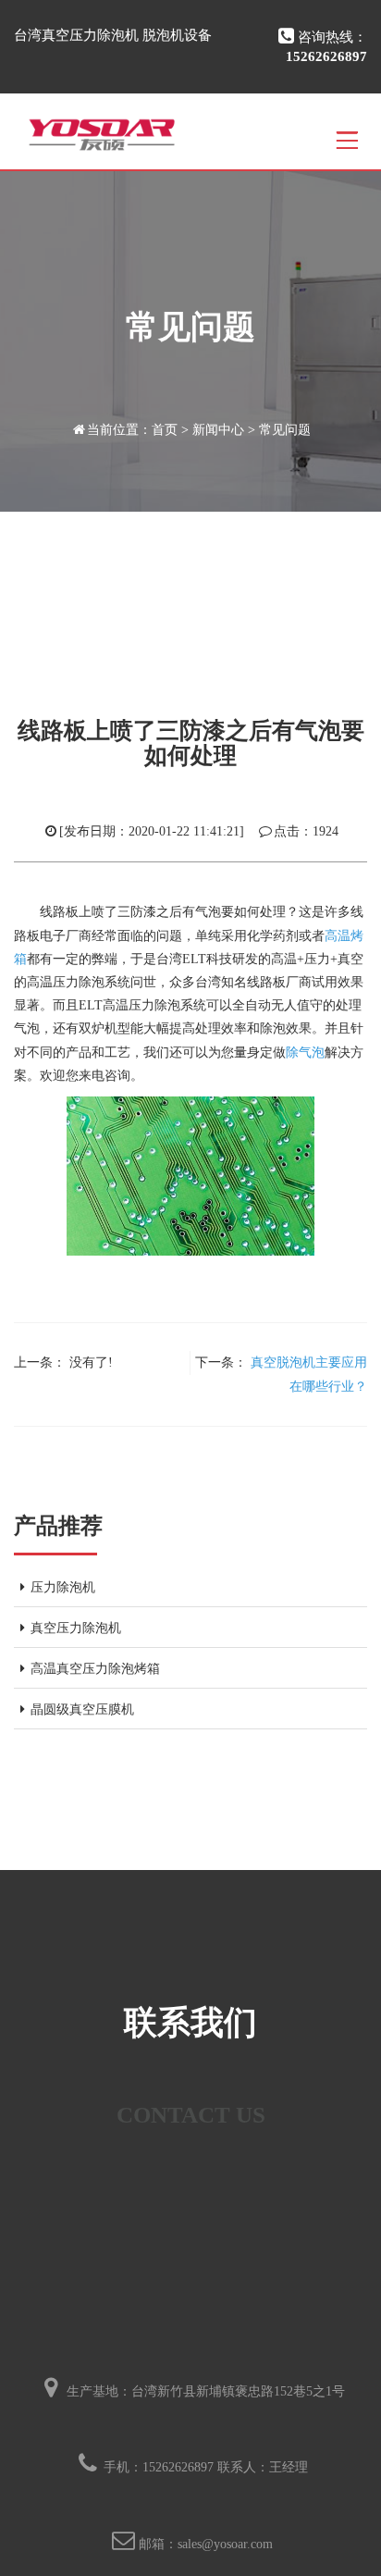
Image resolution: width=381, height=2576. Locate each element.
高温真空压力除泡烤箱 (95, 1669)
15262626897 (178, 2467)
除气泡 (305, 1053)
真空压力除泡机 (76, 1628)
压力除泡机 (63, 1587)
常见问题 (285, 430)
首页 (165, 430)
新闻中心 (218, 430)
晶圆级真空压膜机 (82, 1709)
